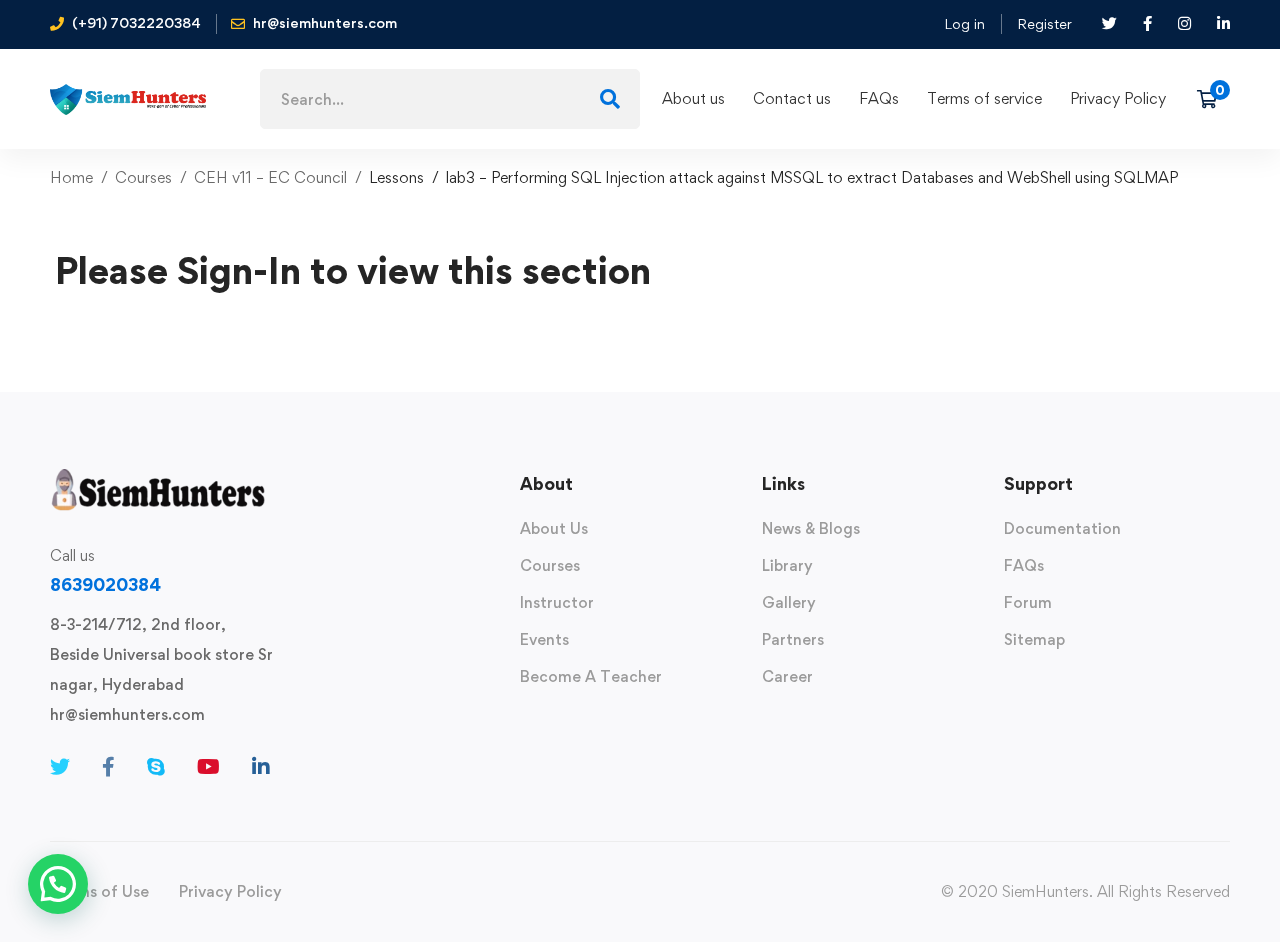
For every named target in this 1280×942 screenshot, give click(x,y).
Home (71, 177)
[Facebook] (108, 767)
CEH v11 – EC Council (270, 177)
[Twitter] (60, 767)
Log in (964, 23)
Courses (143, 177)
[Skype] (156, 767)
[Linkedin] (261, 767)
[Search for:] (450, 99)
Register (1044, 23)
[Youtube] (208, 767)
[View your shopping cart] (1213, 99)
